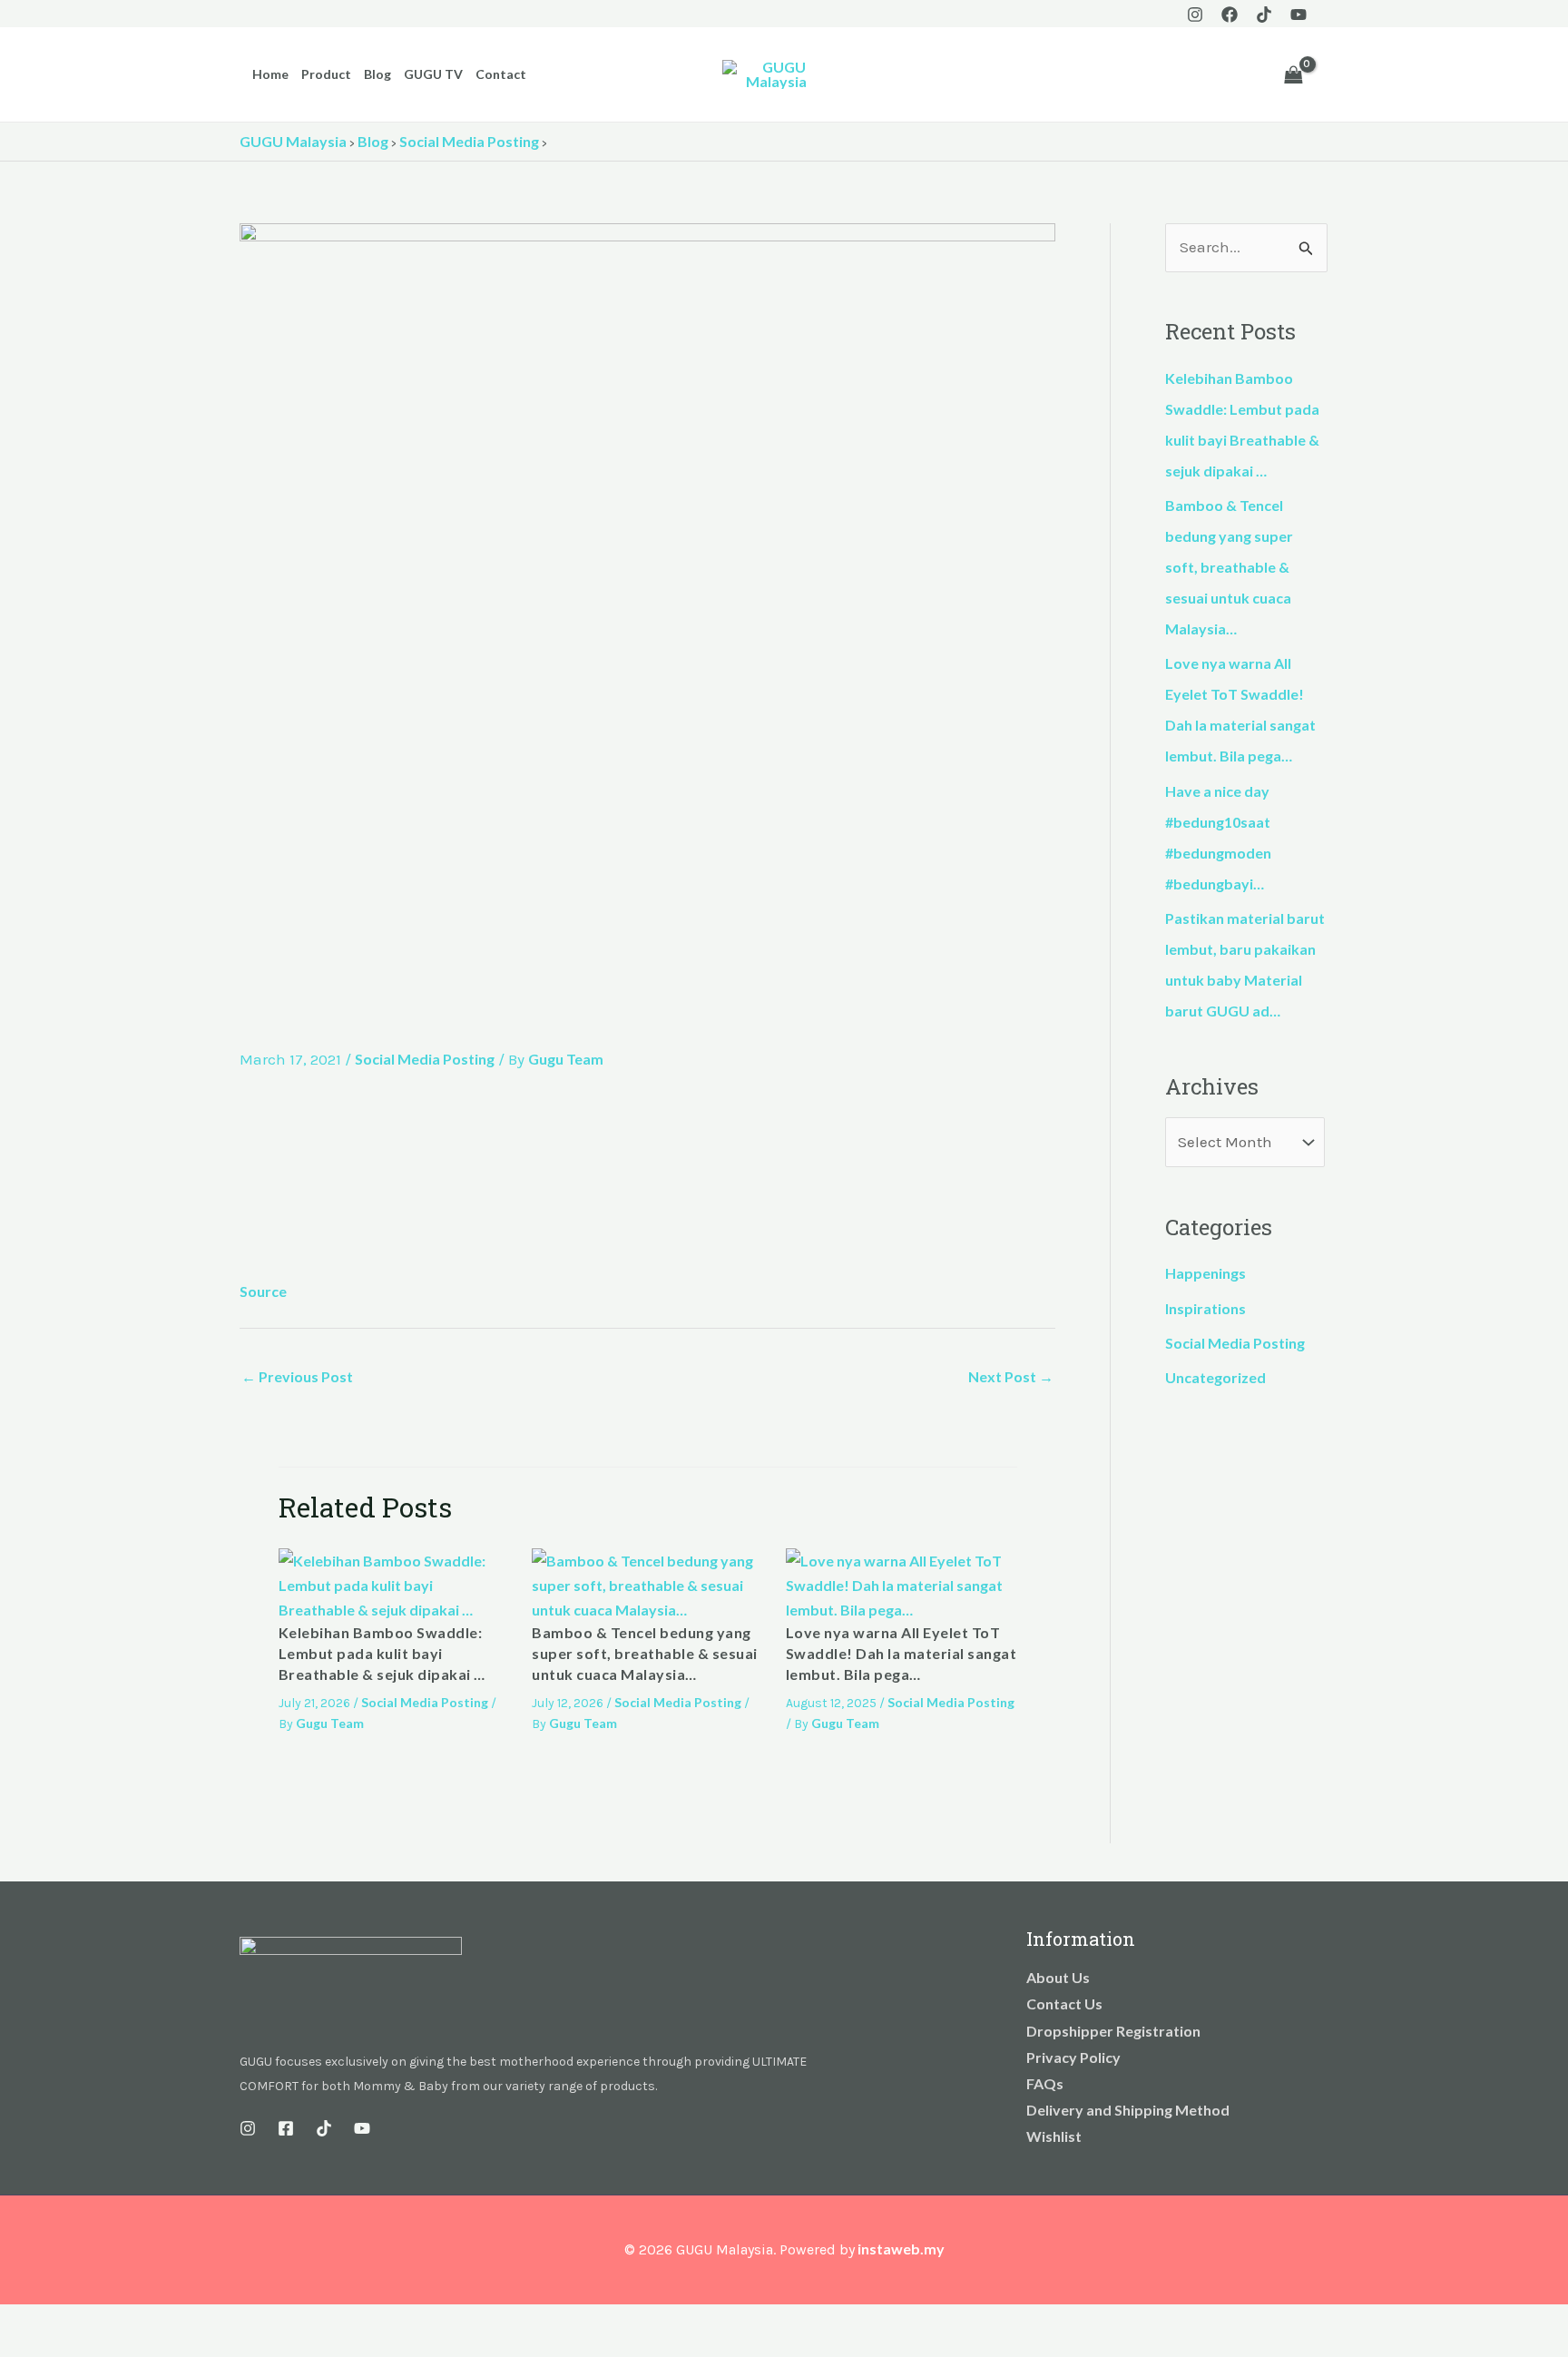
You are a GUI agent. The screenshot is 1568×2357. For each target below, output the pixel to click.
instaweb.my (901, 2249)
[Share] (98, 2322)
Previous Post (297, 1376)
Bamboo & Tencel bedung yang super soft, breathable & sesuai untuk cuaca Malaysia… (645, 1654)
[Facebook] (1230, 15)
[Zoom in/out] (18, 2322)
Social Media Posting (425, 1059)
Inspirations (1205, 1308)
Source (263, 1291)
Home (270, 74)
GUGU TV (433, 74)
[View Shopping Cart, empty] (1293, 74)
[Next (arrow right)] (58, 2348)
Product (326, 74)
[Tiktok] (1264, 15)
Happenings (1205, 1273)
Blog (377, 74)
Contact (501, 74)
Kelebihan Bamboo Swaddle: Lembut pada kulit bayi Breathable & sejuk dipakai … (382, 1654)
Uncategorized (1215, 1377)
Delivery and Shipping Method (1128, 2110)
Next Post (1011, 1376)
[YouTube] (1298, 15)
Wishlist (1054, 2136)
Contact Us (1064, 2003)
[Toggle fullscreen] (58, 2322)
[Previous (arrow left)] (18, 2348)
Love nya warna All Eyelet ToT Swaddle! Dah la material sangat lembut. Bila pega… (902, 1654)
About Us (1058, 1977)
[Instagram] (1195, 15)
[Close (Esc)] (138, 2322)
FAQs (1045, 2083)
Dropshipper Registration (1113, 2031)
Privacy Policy (1073, 2057)
